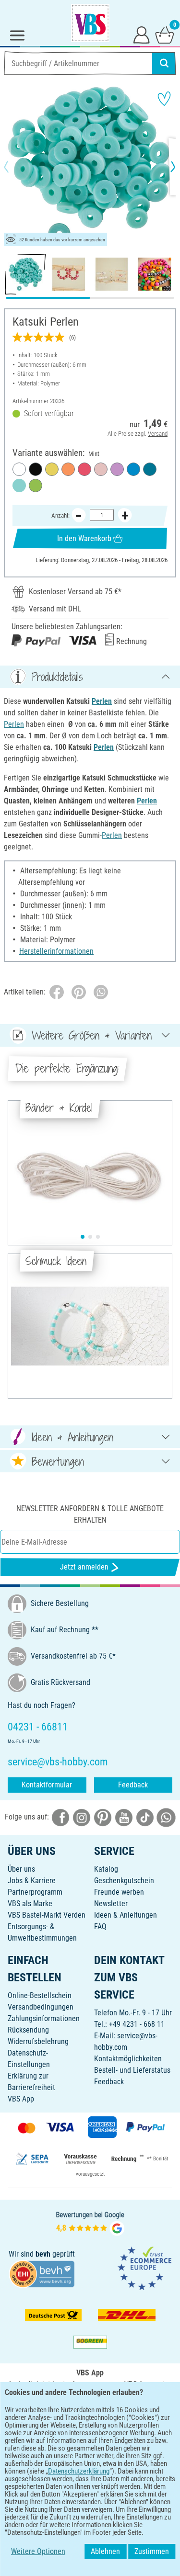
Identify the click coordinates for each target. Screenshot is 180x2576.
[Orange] (68, 469)
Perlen (102, 701)
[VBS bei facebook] (60, 1817)
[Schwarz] (36, 469)
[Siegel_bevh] (42, 2274)
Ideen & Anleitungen (126, 1915)
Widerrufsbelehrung (38, 2041)
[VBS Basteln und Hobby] (90, 23)
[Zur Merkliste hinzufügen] (164, 99)
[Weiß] (19, 469)
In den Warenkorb (84, 538)
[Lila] (117, 469)
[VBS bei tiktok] (145, 1817)
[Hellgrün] (36, 486)
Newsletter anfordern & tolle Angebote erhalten (90, 1514)
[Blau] (133, 469)
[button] (14, 167)
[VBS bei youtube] (124, 1817)
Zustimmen (152, 2551)
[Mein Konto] (142, 34)
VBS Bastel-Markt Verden (47, 1915)
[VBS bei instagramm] (82, 1817)
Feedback (133, 1785)
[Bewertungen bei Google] (90, 2222)
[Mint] (19, 486)
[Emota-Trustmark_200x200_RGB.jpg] (144, 2268)
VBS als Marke (30, 1904)
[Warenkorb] (165, 34)
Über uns (21, 1869)
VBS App (21, 2099)
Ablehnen (105, 2551)
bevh (43, 2254)
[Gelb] (52, 469)
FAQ (100, 1926)
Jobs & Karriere (32, 1881)
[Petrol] (150, 469)
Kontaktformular (47, 1785)
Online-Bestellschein (40, 1995)
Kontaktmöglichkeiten (128, 2059)
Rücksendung (28, 2030)
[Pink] (84, 469)
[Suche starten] (164, 63)
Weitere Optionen (38, 2551)
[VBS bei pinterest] (103, 1817)
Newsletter (111, 1904)
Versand (158, 434)
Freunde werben (119, 1892)
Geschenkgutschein (124, 1881)
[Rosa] (101, 469)
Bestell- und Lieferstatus (132, 2070)
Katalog (106, 1869)
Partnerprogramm (35, 1892)
